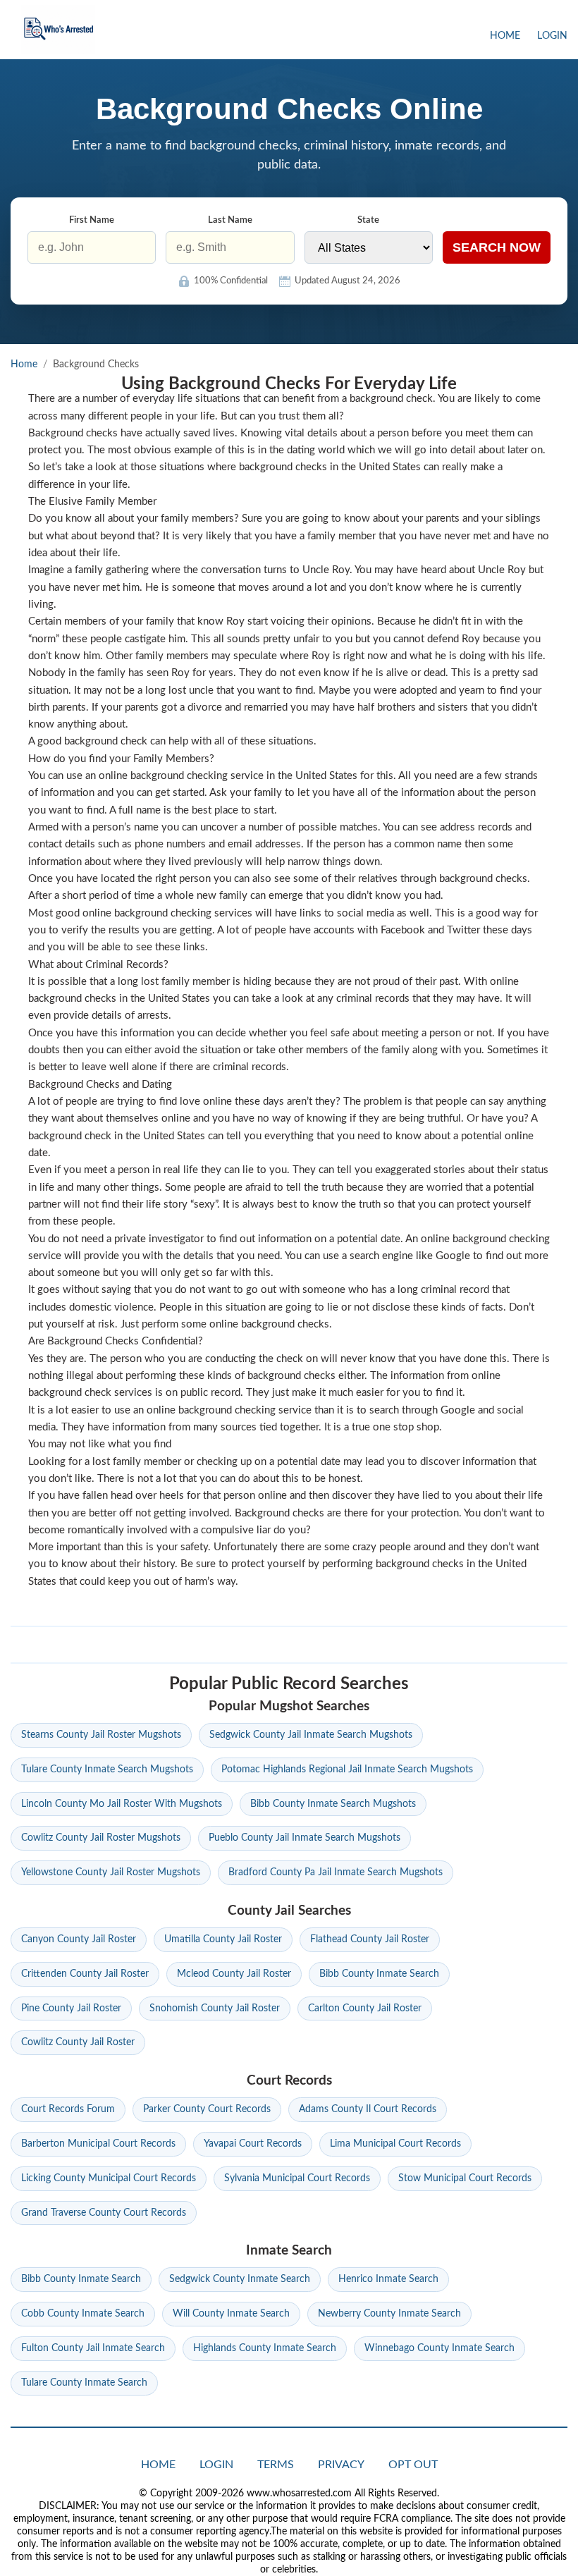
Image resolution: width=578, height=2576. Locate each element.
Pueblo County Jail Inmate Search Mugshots (305, 1838)
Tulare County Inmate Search (84, 2383)
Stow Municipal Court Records (465, 2178)
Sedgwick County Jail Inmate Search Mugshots (311, 1735)
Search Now (497, 247)
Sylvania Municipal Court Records (297, 2178)
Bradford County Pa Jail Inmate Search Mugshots (336, 1872)
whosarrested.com (58, 30)
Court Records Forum (68, 2109)
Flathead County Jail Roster (370, 1939)
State (368, 220)
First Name (92, 220)
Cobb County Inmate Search (83, 2314)
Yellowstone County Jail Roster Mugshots (111, 1872)
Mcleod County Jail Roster (234, 1974)
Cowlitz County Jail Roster (78, 2042)
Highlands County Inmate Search (265, 2348)
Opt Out (413, 2465)
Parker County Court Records (207, 2109)
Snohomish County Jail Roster (215, 2008)
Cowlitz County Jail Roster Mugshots (101, 1838)
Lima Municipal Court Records (395, 2144)
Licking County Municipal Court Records (109, 2178)
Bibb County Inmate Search (379, 1974)
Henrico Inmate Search (388, 2279)
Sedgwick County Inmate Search (240, 2279)
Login (552, 36)
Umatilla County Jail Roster (223, 1939)
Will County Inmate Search (231, 2314)
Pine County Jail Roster (71, 2008)
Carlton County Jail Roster (365, 2008)
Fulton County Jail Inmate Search (93, 2348)
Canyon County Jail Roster (79, 1939)
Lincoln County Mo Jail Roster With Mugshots (122, 1804)
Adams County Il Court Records (368, 2109)
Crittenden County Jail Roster (85, 1974)
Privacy (341, 2465)
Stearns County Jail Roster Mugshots (101, 1735)
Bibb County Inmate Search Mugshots (333, 1804)
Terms (276, 2465)
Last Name (230, 220)
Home (505, 36)
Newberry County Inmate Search (389, 2314)
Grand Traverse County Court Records (104, 2213)
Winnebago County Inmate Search (439, 2348)
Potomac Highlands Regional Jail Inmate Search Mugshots (347, 1770)
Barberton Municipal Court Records (98, 2144)
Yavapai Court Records (253, 2144)
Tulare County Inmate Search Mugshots (107, 1770)
